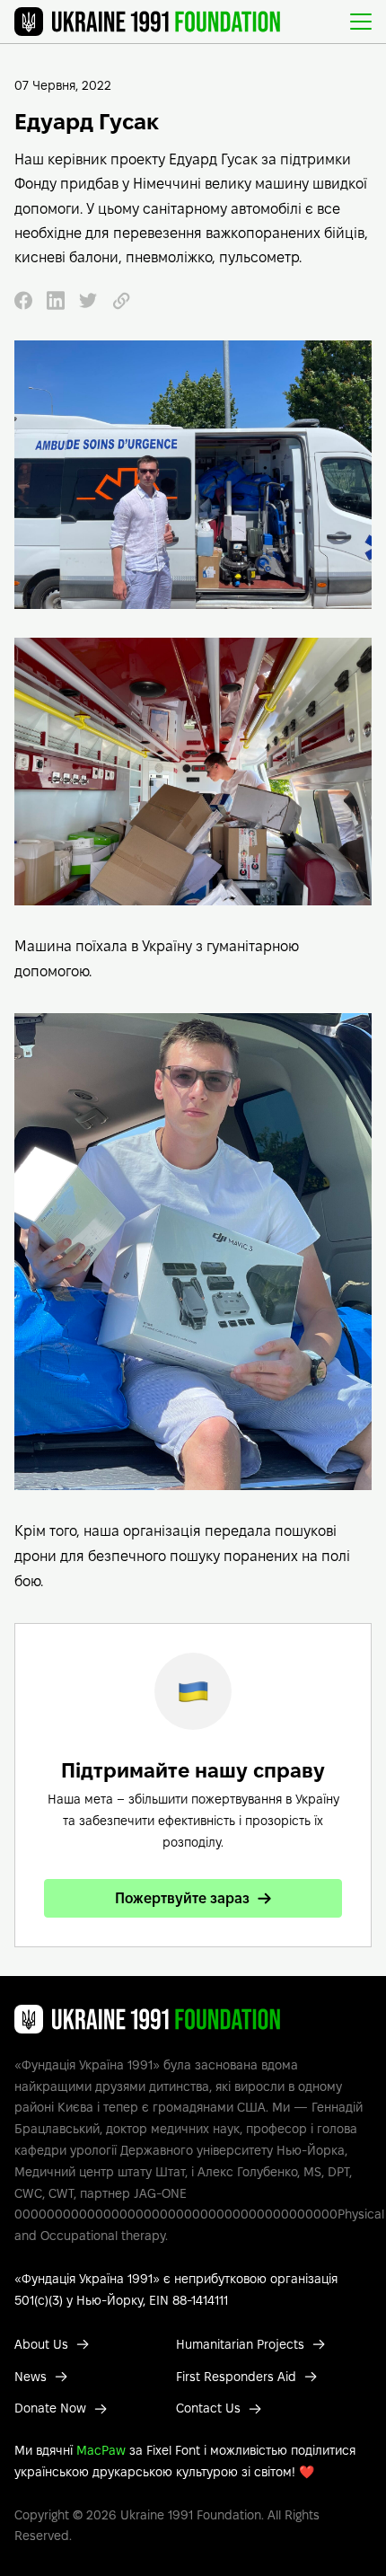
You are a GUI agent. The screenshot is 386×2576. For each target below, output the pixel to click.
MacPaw (101, 2450)
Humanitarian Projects (240, 2344)
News (31, 2377)
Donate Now (50, 2408)
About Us (41, 2344)
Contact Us (208, 2408)
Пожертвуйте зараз (182, 1898)
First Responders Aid (236, 2377)
